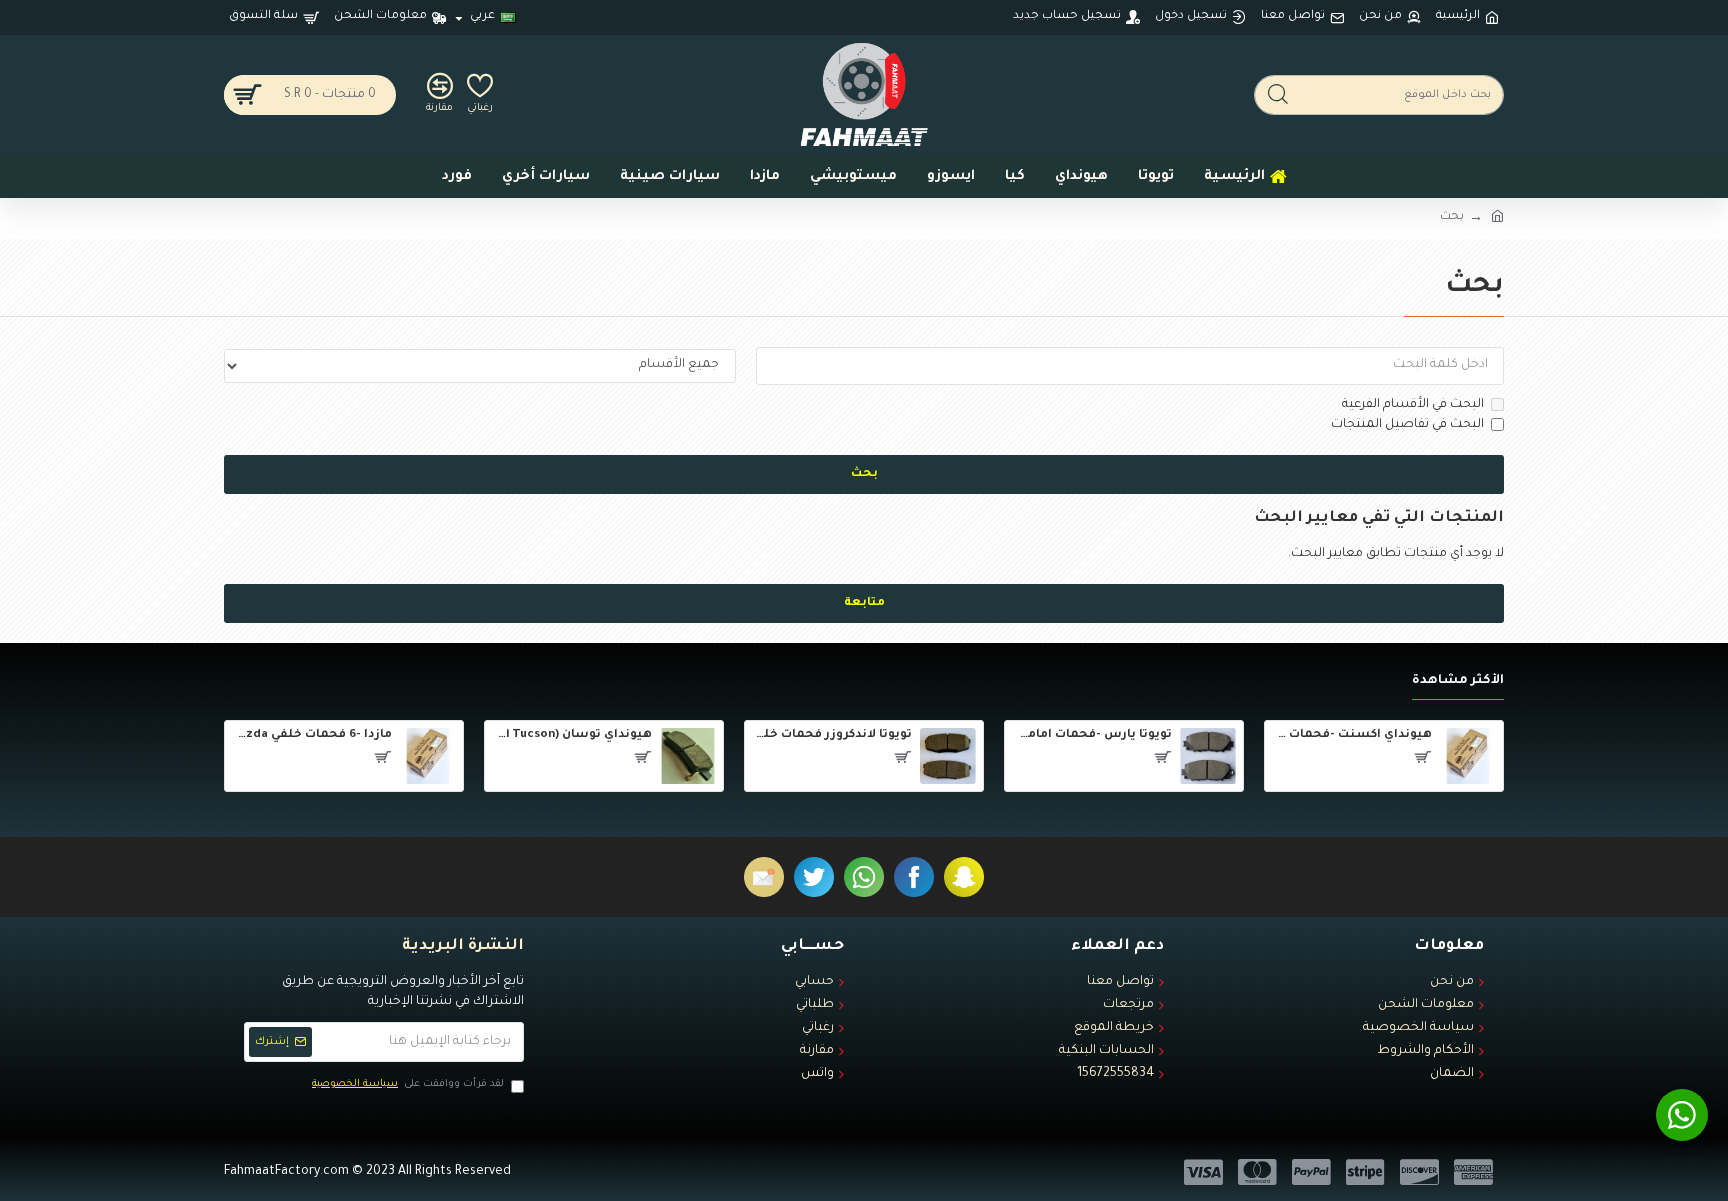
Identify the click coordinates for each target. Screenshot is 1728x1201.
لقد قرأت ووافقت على (408, 1084)
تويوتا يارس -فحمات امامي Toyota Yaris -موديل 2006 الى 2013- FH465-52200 (1092, 735)
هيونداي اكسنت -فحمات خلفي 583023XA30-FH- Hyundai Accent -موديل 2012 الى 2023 (1352, 735)
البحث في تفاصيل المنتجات (1407, 425)
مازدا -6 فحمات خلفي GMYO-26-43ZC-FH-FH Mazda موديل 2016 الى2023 (312, 735)
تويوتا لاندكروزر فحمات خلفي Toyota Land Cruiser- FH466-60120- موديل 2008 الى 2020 (832, 735)
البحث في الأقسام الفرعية (1413, 405)
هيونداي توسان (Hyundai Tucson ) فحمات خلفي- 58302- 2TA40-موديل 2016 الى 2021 (572, 735)
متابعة (864, 603)
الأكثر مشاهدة (1458, 681)
